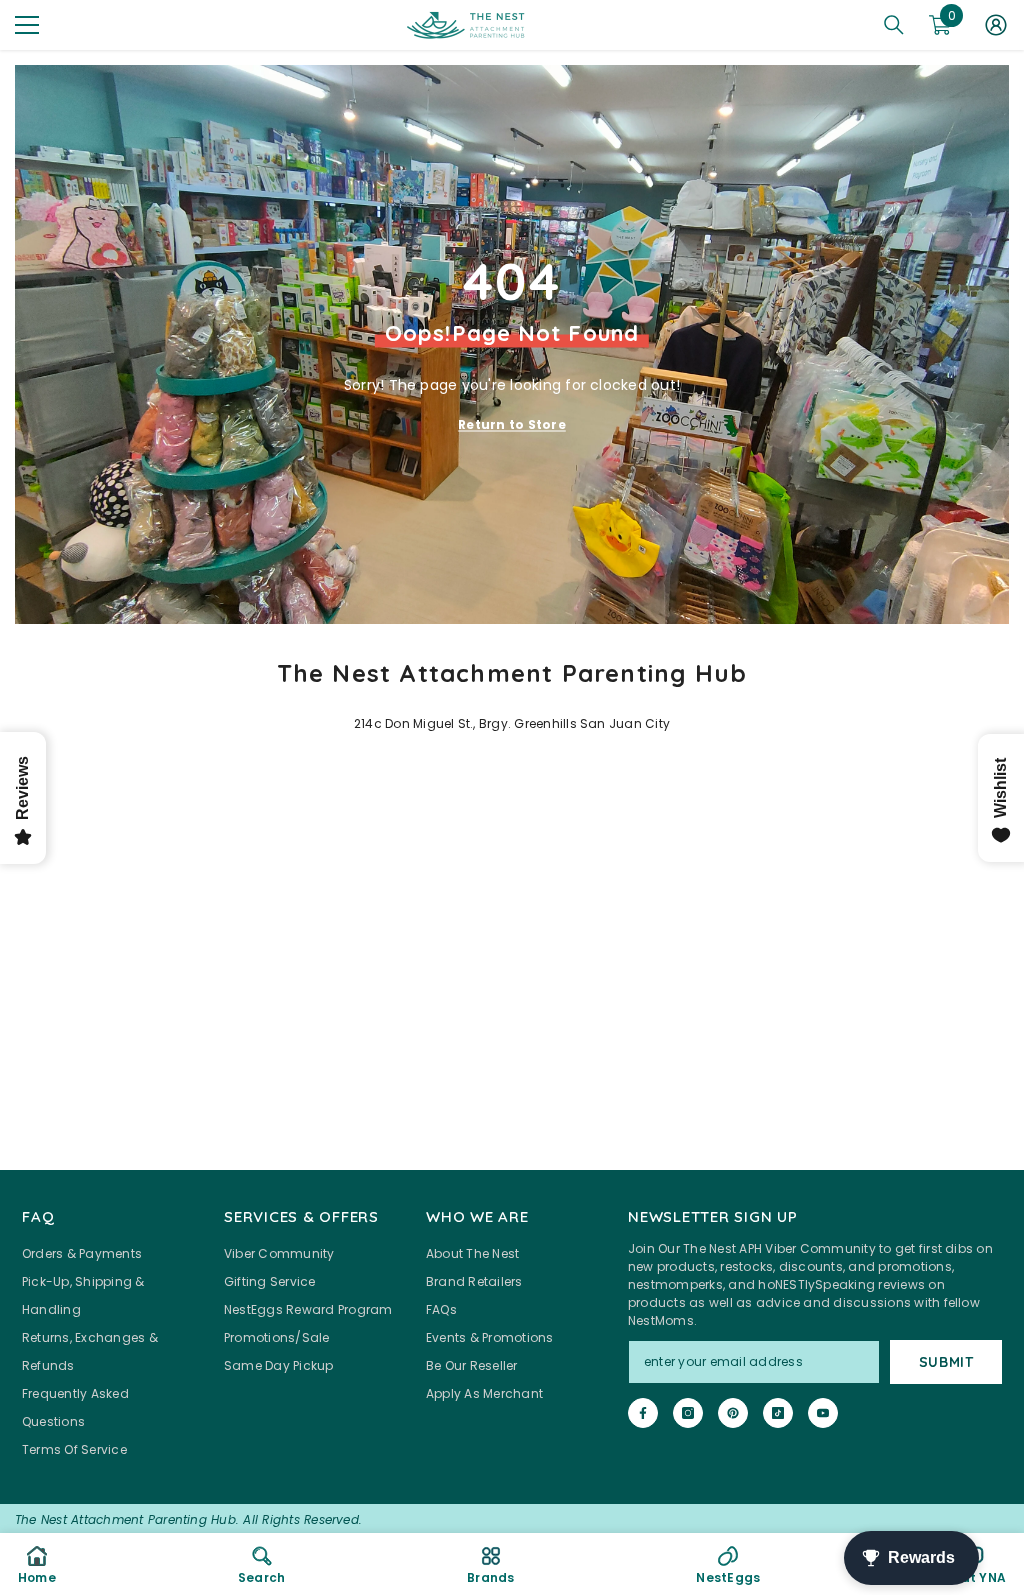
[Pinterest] (733, 1413)
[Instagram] (688, 1413)
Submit (946, 1362)
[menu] (27, 25)
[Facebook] (643, 1413)
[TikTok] (778, 1413)
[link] (261, 1564)
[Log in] (996, 25)
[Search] (894, 25)
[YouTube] (823, 1413)
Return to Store (512, 423)
